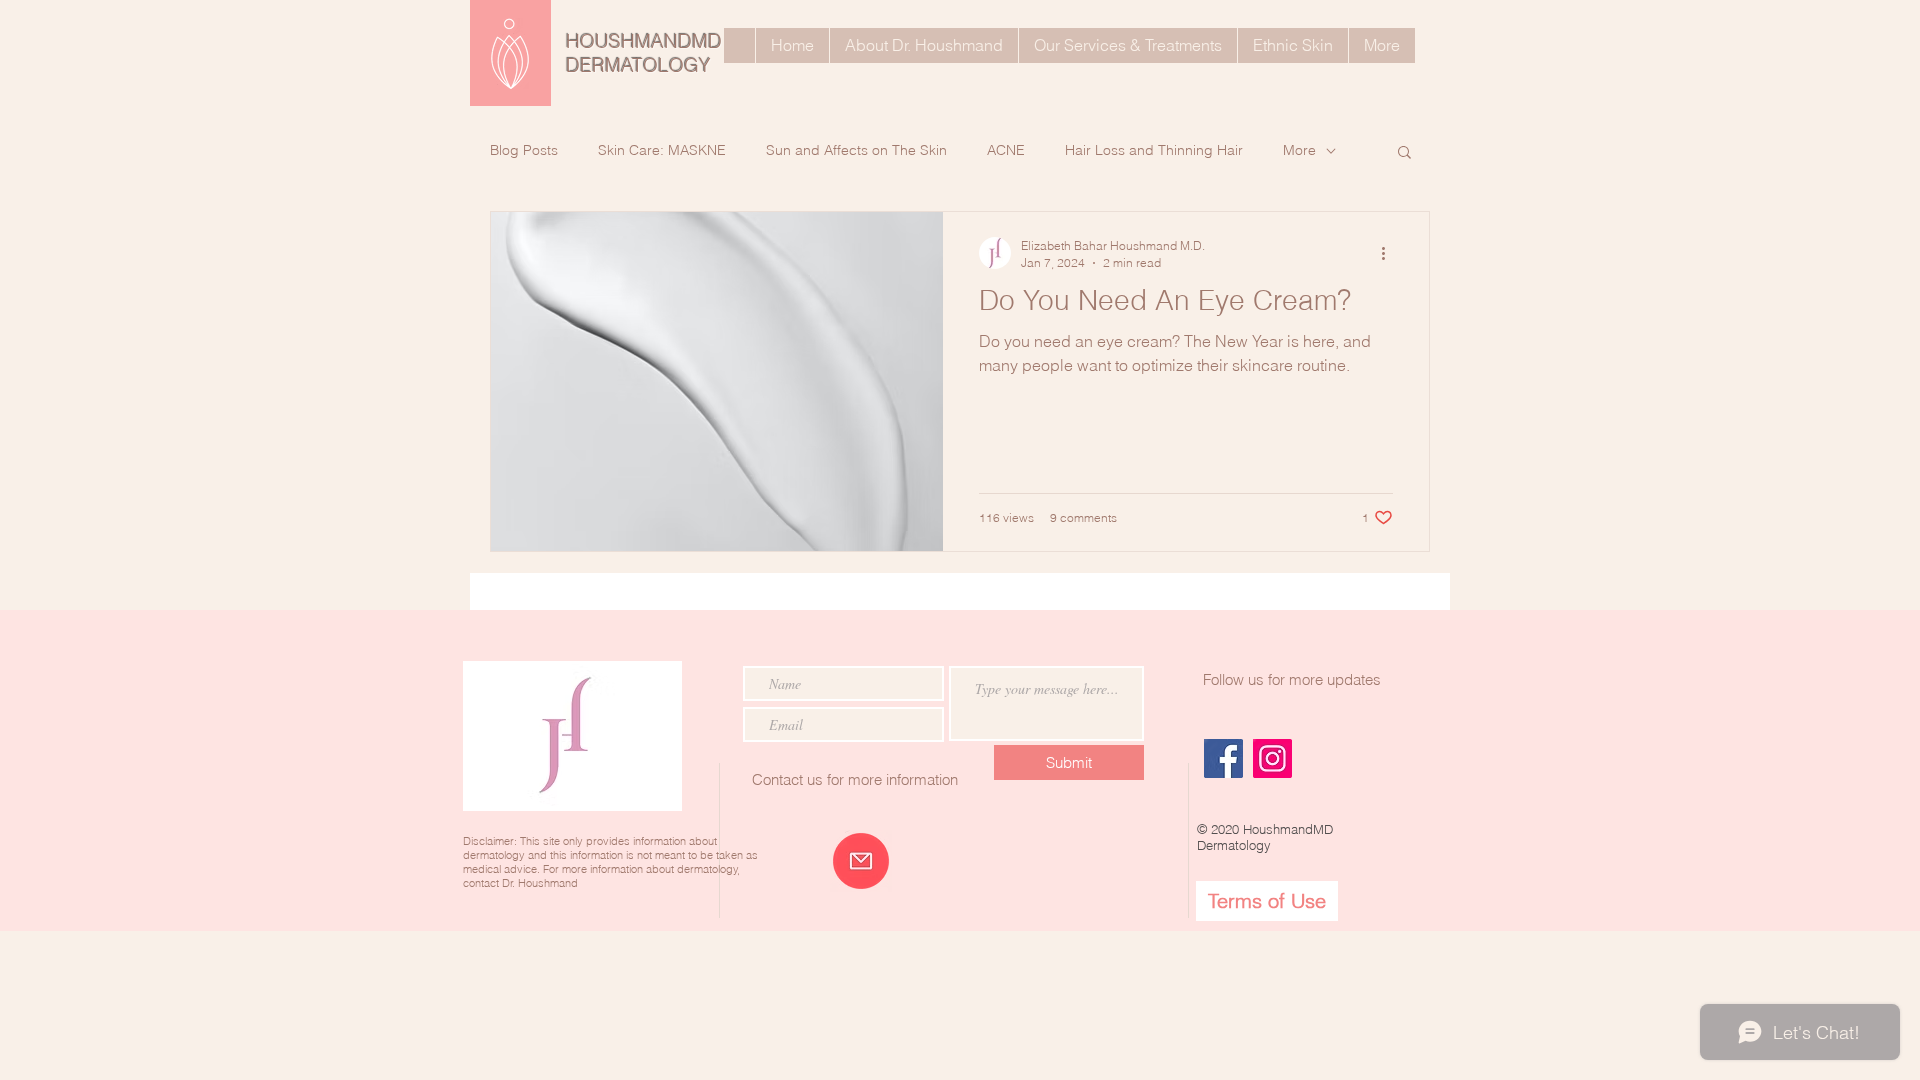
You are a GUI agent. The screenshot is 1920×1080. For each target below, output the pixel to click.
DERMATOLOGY (638, 65)
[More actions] (1390, 253)
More (1299, 150)
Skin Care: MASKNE (662, 150)
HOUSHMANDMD (644, 41)
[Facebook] (1223, 758)
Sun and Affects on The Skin (856, 150)
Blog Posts (524, 150)
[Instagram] (1272, 758)
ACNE (1006, 150)
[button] (1404, 153)
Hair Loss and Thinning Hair (1154, 150)
